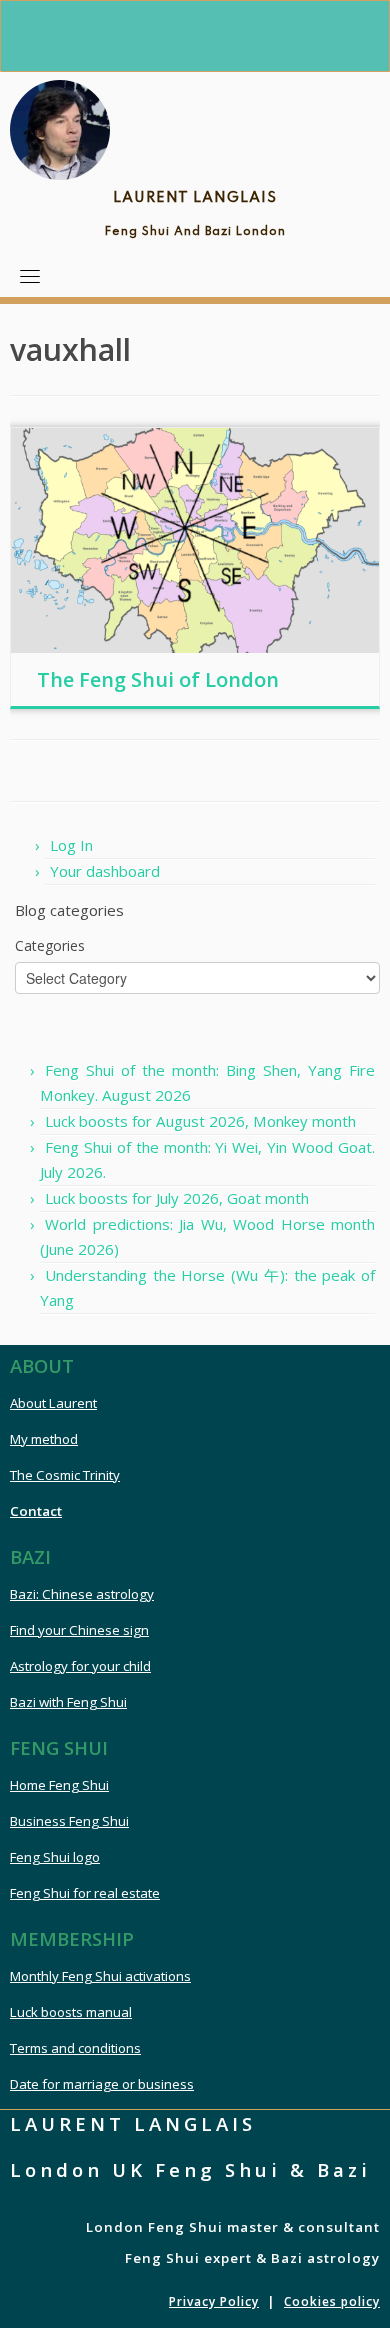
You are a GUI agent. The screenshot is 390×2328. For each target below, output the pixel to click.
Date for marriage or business (102, 2084)
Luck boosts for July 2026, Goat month (177, 1198)
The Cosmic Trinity (65, 1475)
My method (44, 1439)
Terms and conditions (75, 2048)
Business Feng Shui (69, 1821)
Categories (50, 945)
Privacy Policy (214, 2301)
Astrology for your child (80, 1666)
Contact (36, 1511)
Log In (71, 845)
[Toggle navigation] (30, 276)
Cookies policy (332, 2301)
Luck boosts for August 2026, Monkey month (200, 1121)
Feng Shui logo (55, 1857)
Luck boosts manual (71, 2012)
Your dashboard (105, 871)
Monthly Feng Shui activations (100, 1976)
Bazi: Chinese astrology (82, 1594)
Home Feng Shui (59, 1785)
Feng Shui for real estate (85, 1893)
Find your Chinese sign (79, 1630)
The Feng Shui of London (158, 679)
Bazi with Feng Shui (68, 1702)
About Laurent (53, 1403)
